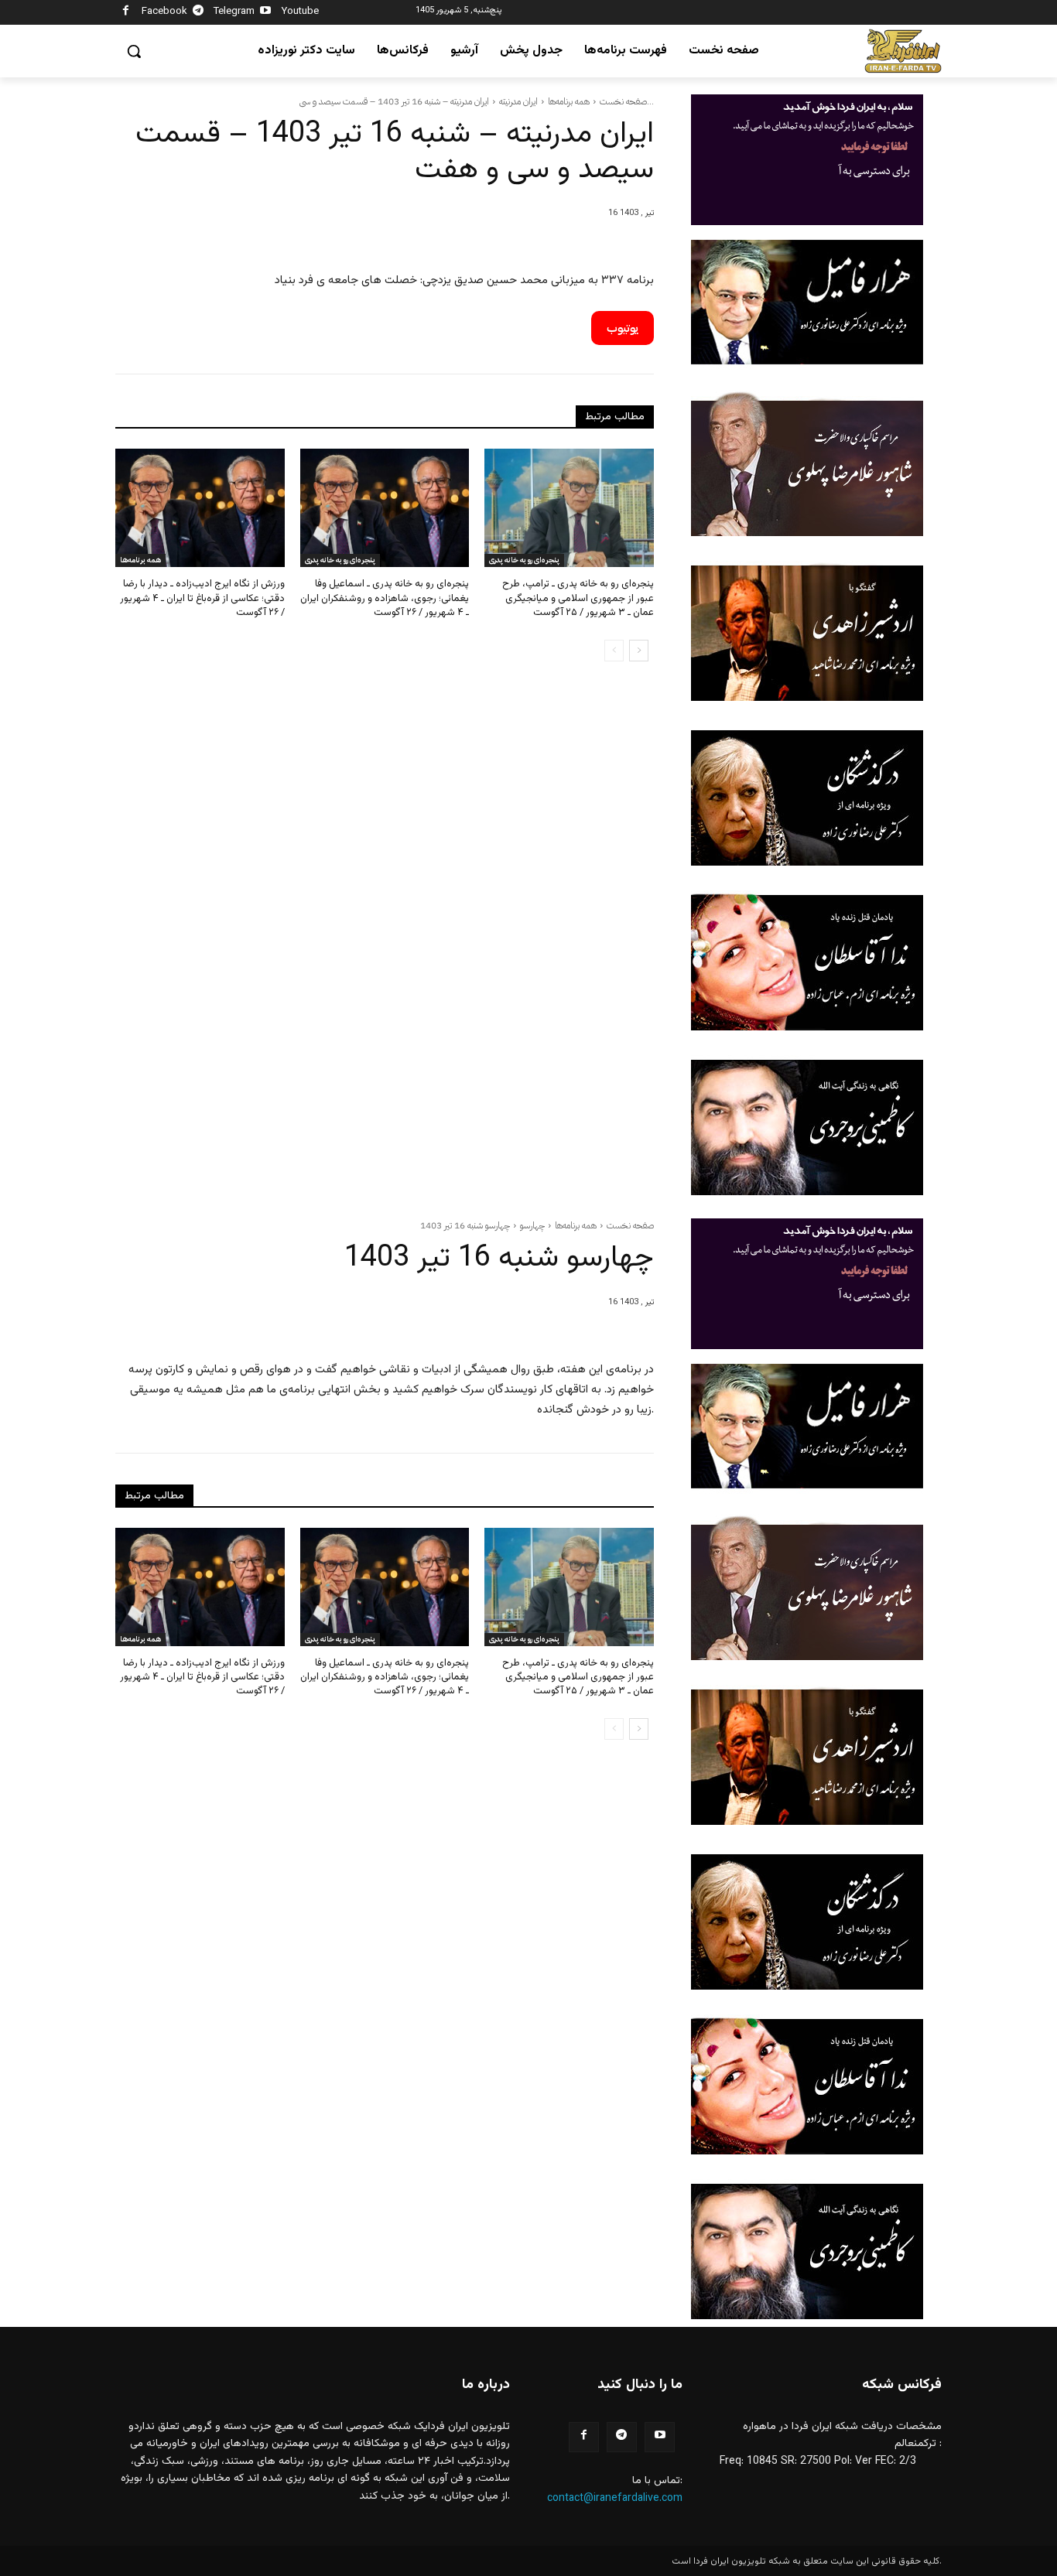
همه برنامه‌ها (569, 101)
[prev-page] (614, 651)
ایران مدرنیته (518, 101)
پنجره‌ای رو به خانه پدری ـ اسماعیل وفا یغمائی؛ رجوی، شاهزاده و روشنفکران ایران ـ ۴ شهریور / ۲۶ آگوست (385, 598)
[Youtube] (266, 13)
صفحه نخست (623, 101)
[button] (134, 51)
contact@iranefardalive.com (615, 2499)
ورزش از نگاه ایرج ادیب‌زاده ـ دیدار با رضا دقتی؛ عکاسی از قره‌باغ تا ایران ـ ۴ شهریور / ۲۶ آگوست (202, 598)
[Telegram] (198, 13)
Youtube (300, 12)
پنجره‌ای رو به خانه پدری (340, 560)
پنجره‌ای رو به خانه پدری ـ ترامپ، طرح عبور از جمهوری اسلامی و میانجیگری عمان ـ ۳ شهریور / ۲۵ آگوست (578, 598)
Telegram (234, 12)
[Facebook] (126, 13)
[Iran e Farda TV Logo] (903, 51)
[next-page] (639, 651)
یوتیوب (623, 328)
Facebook (164, 12)
